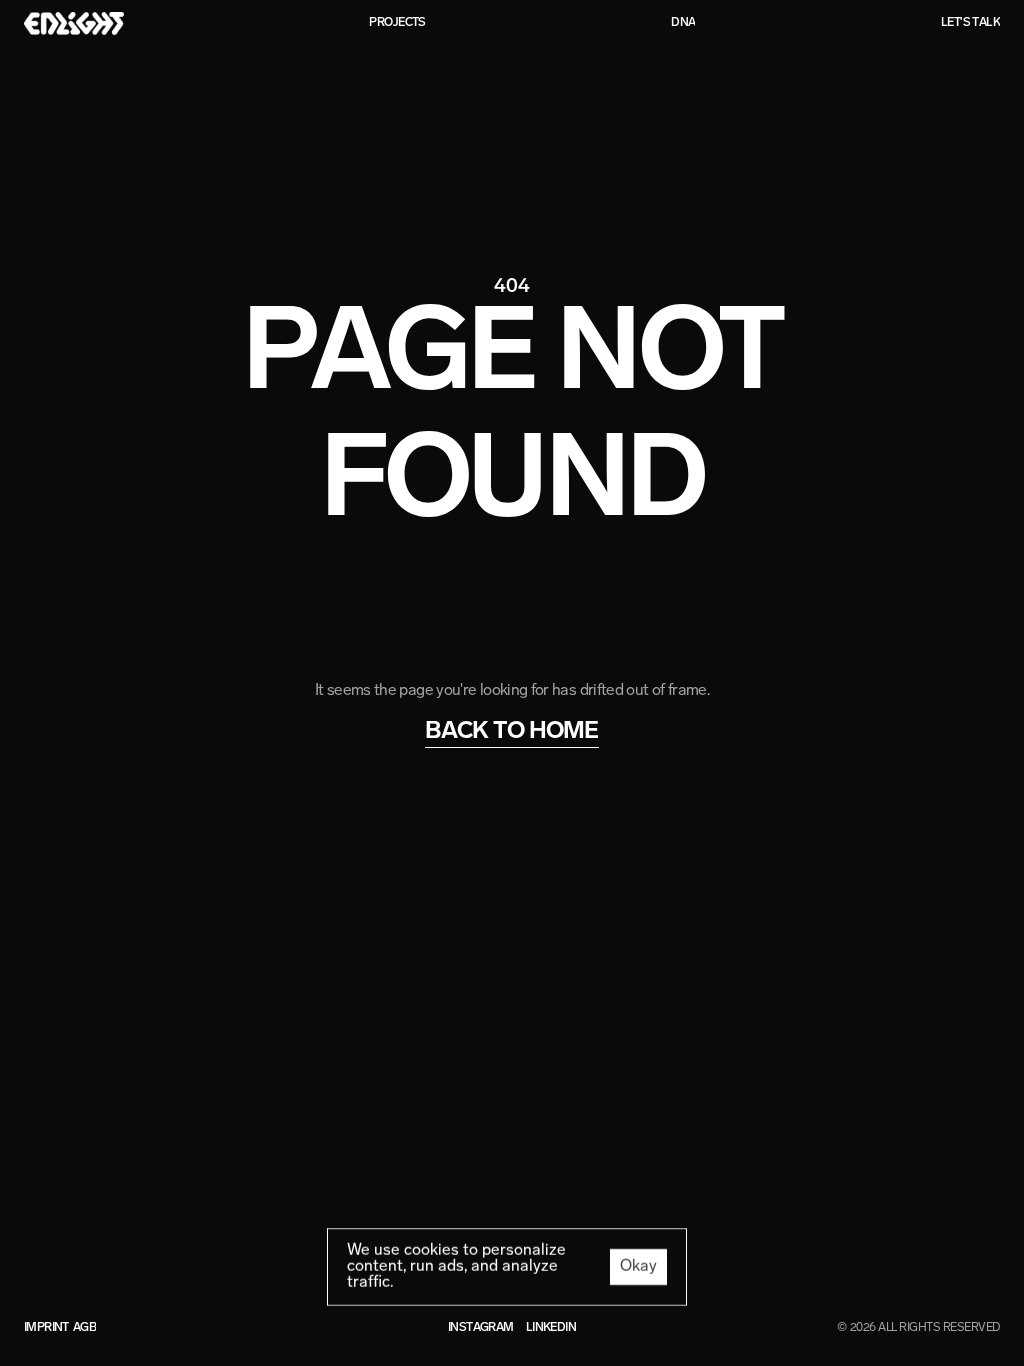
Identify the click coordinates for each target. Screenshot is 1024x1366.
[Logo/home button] (74, 23)
